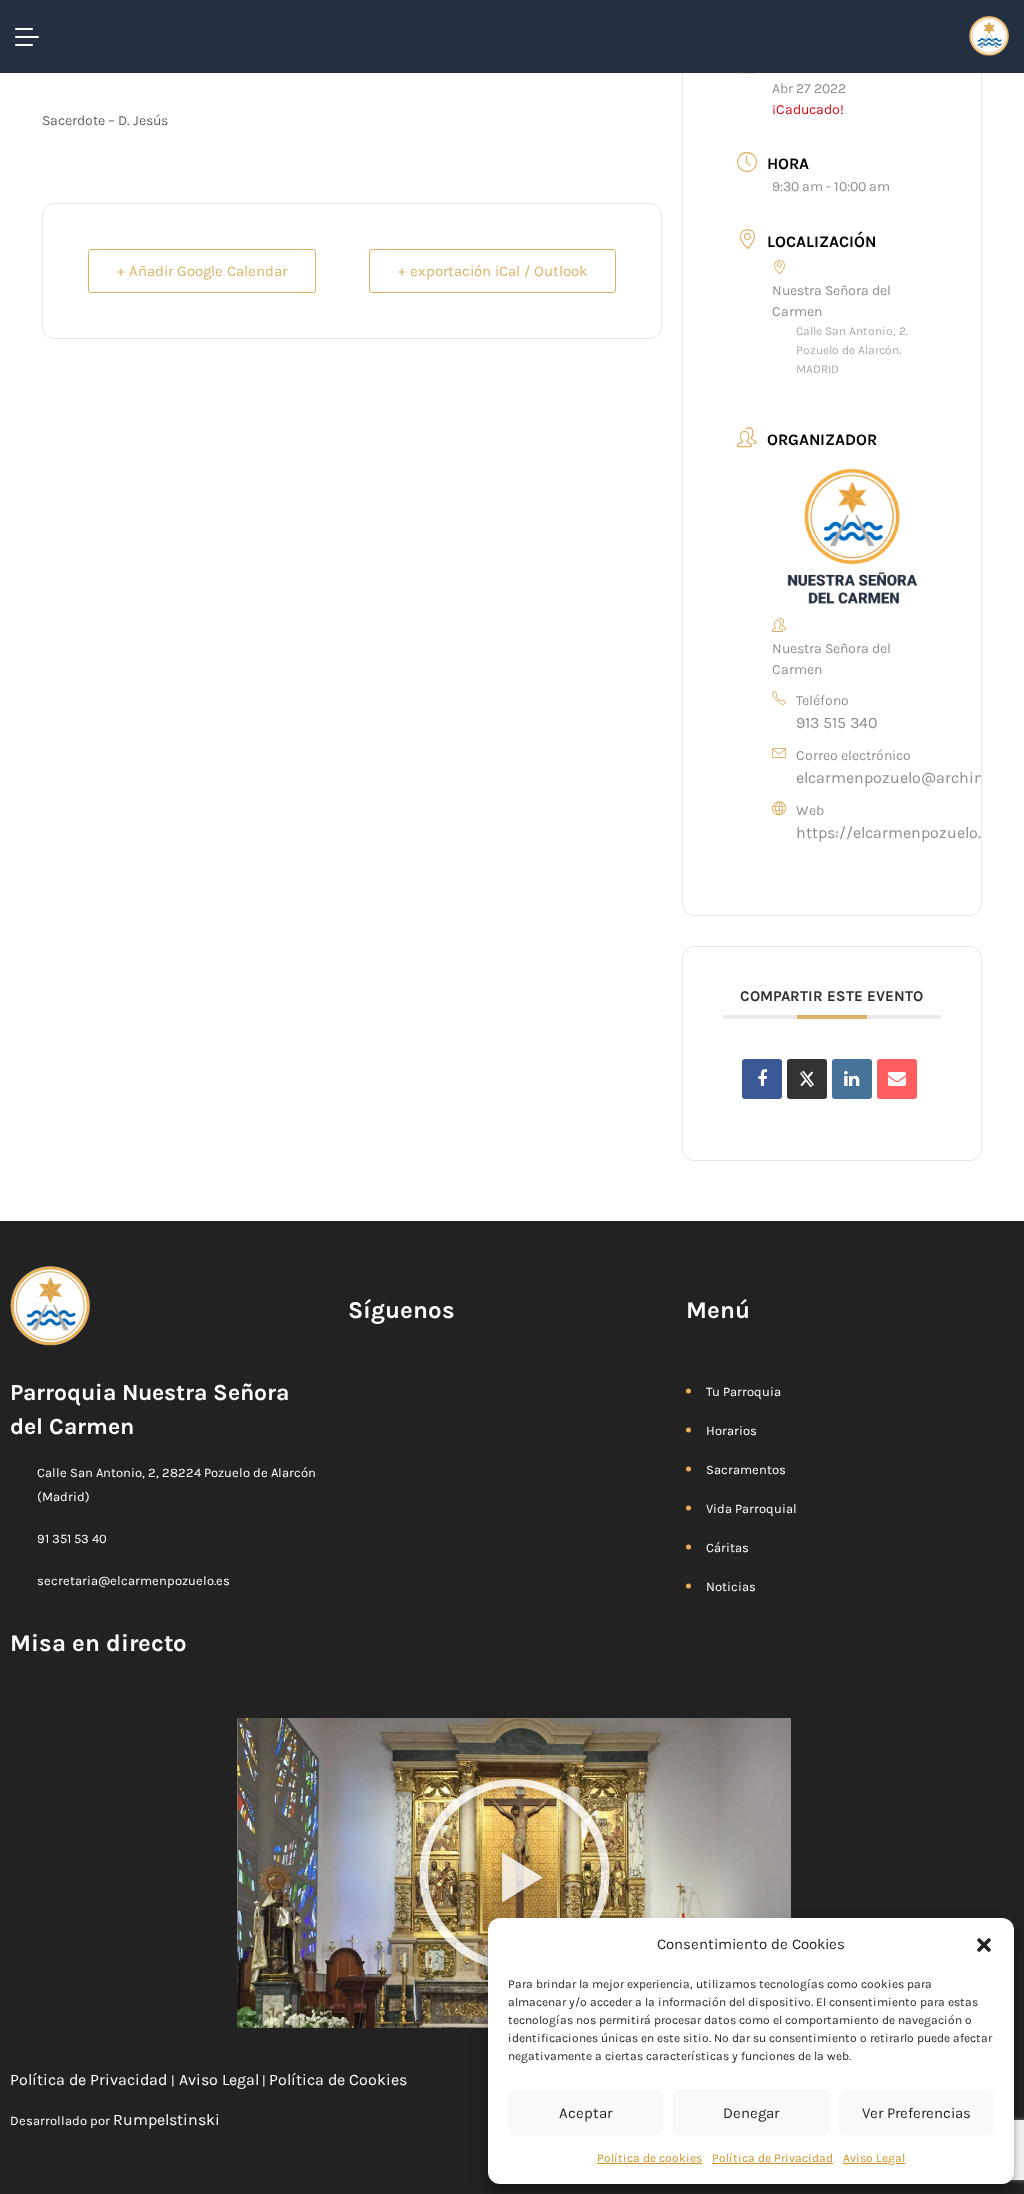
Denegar (751, 2113)
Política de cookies (649, 2158)
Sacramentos (746, 1469)
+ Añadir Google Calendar (202, 271)
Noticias (731, 1586)
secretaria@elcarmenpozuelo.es (133, 1580)
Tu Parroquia (743, 1391)
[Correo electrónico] (897, 1079)
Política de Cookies (340, 2079)
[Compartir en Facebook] (762, 1079)
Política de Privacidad (772, 2158)
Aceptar (585, 2113)
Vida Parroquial (751, 1508)
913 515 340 (837, 722)
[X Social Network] (807, 1079)
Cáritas (727, 1547)
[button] (984, 1944)
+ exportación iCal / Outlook (492, 271)
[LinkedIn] (852, 1079)
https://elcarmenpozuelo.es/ (900, 832)
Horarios (731, 1430)
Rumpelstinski (166, 2119)
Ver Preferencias (916, 2113)
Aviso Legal (874, 2158)
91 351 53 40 (72, 1538)
